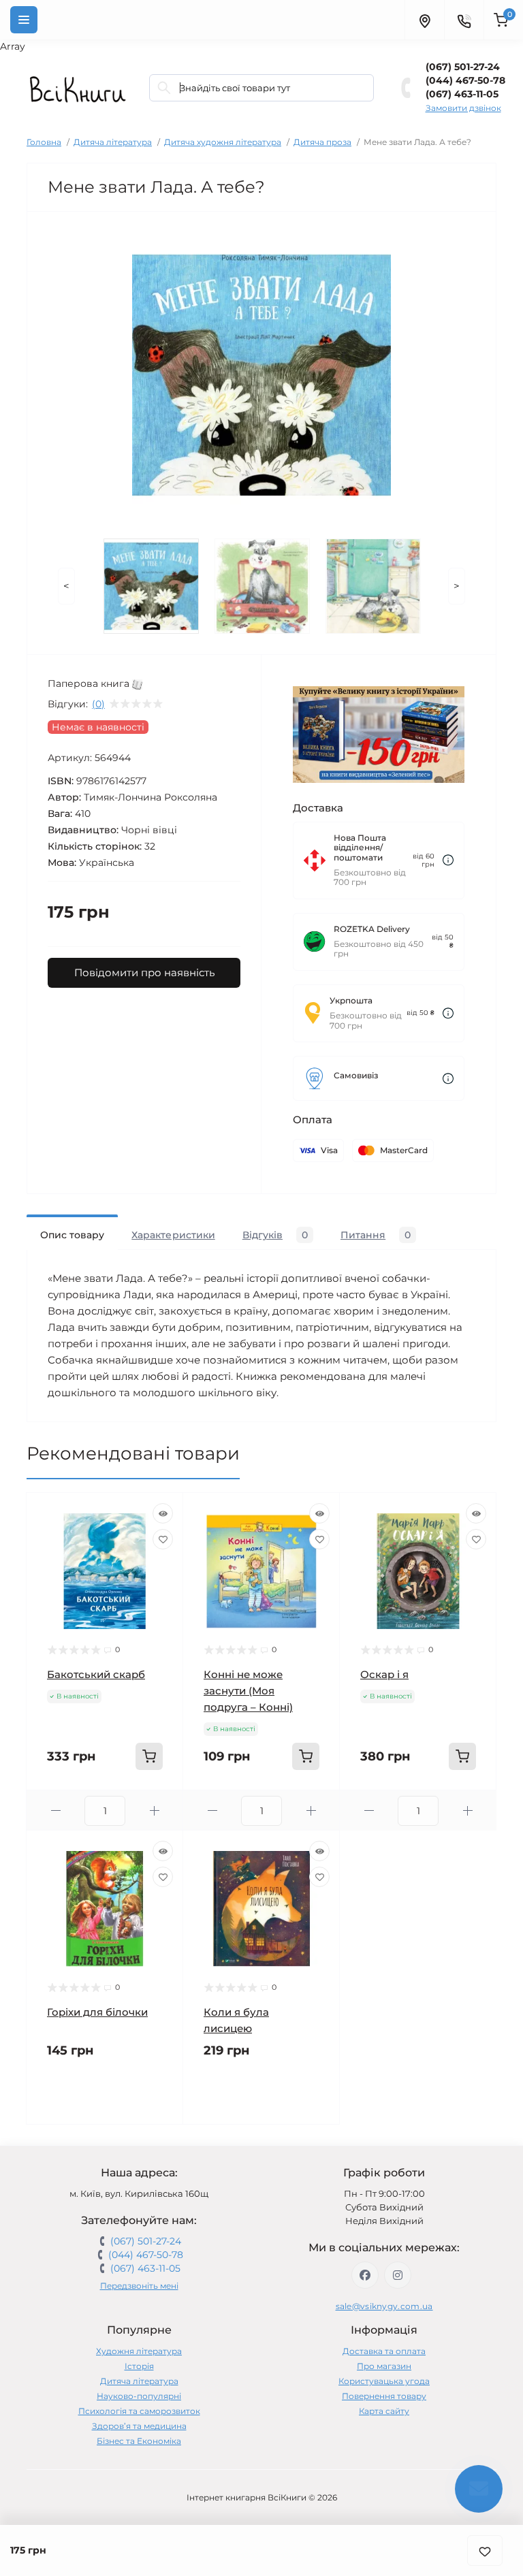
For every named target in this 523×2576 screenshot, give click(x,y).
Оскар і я (384, 1674)
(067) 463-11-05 (462, 94)
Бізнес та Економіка (139, 2441)
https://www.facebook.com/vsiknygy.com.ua (365, 2275)
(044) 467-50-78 (465, 80)
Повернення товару (384, 2396)
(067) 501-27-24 (463, 67)
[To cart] (149, 1756)
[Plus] (154, 1810)
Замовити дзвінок (463, 108)
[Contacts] (464, 20)
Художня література (139, 2351)
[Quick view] (163, 1513)
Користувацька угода (384, 2381)
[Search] (164, 88)
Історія (139, 2366)
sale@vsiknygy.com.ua (384, 2306)
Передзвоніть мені (139, 2286)
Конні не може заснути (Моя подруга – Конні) (248, 1691)
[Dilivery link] (448, 860)
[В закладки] (485, 2550)
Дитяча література (113, 142)
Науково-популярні (139, 2396)
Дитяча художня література (223, 142)
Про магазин (384, 2366)
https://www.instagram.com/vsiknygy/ (398, 2275)
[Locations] (424, 20)
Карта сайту (384, 2411)
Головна (44, 142)
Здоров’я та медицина (139, 2426)
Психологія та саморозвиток (139, 2411)
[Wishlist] (163, 1539)
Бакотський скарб (96, 1674)
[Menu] (24, 20)
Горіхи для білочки (97, 2012)
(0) (98, 704)
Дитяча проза (322, 142)
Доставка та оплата (384, 2351)
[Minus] (56, 1810)
